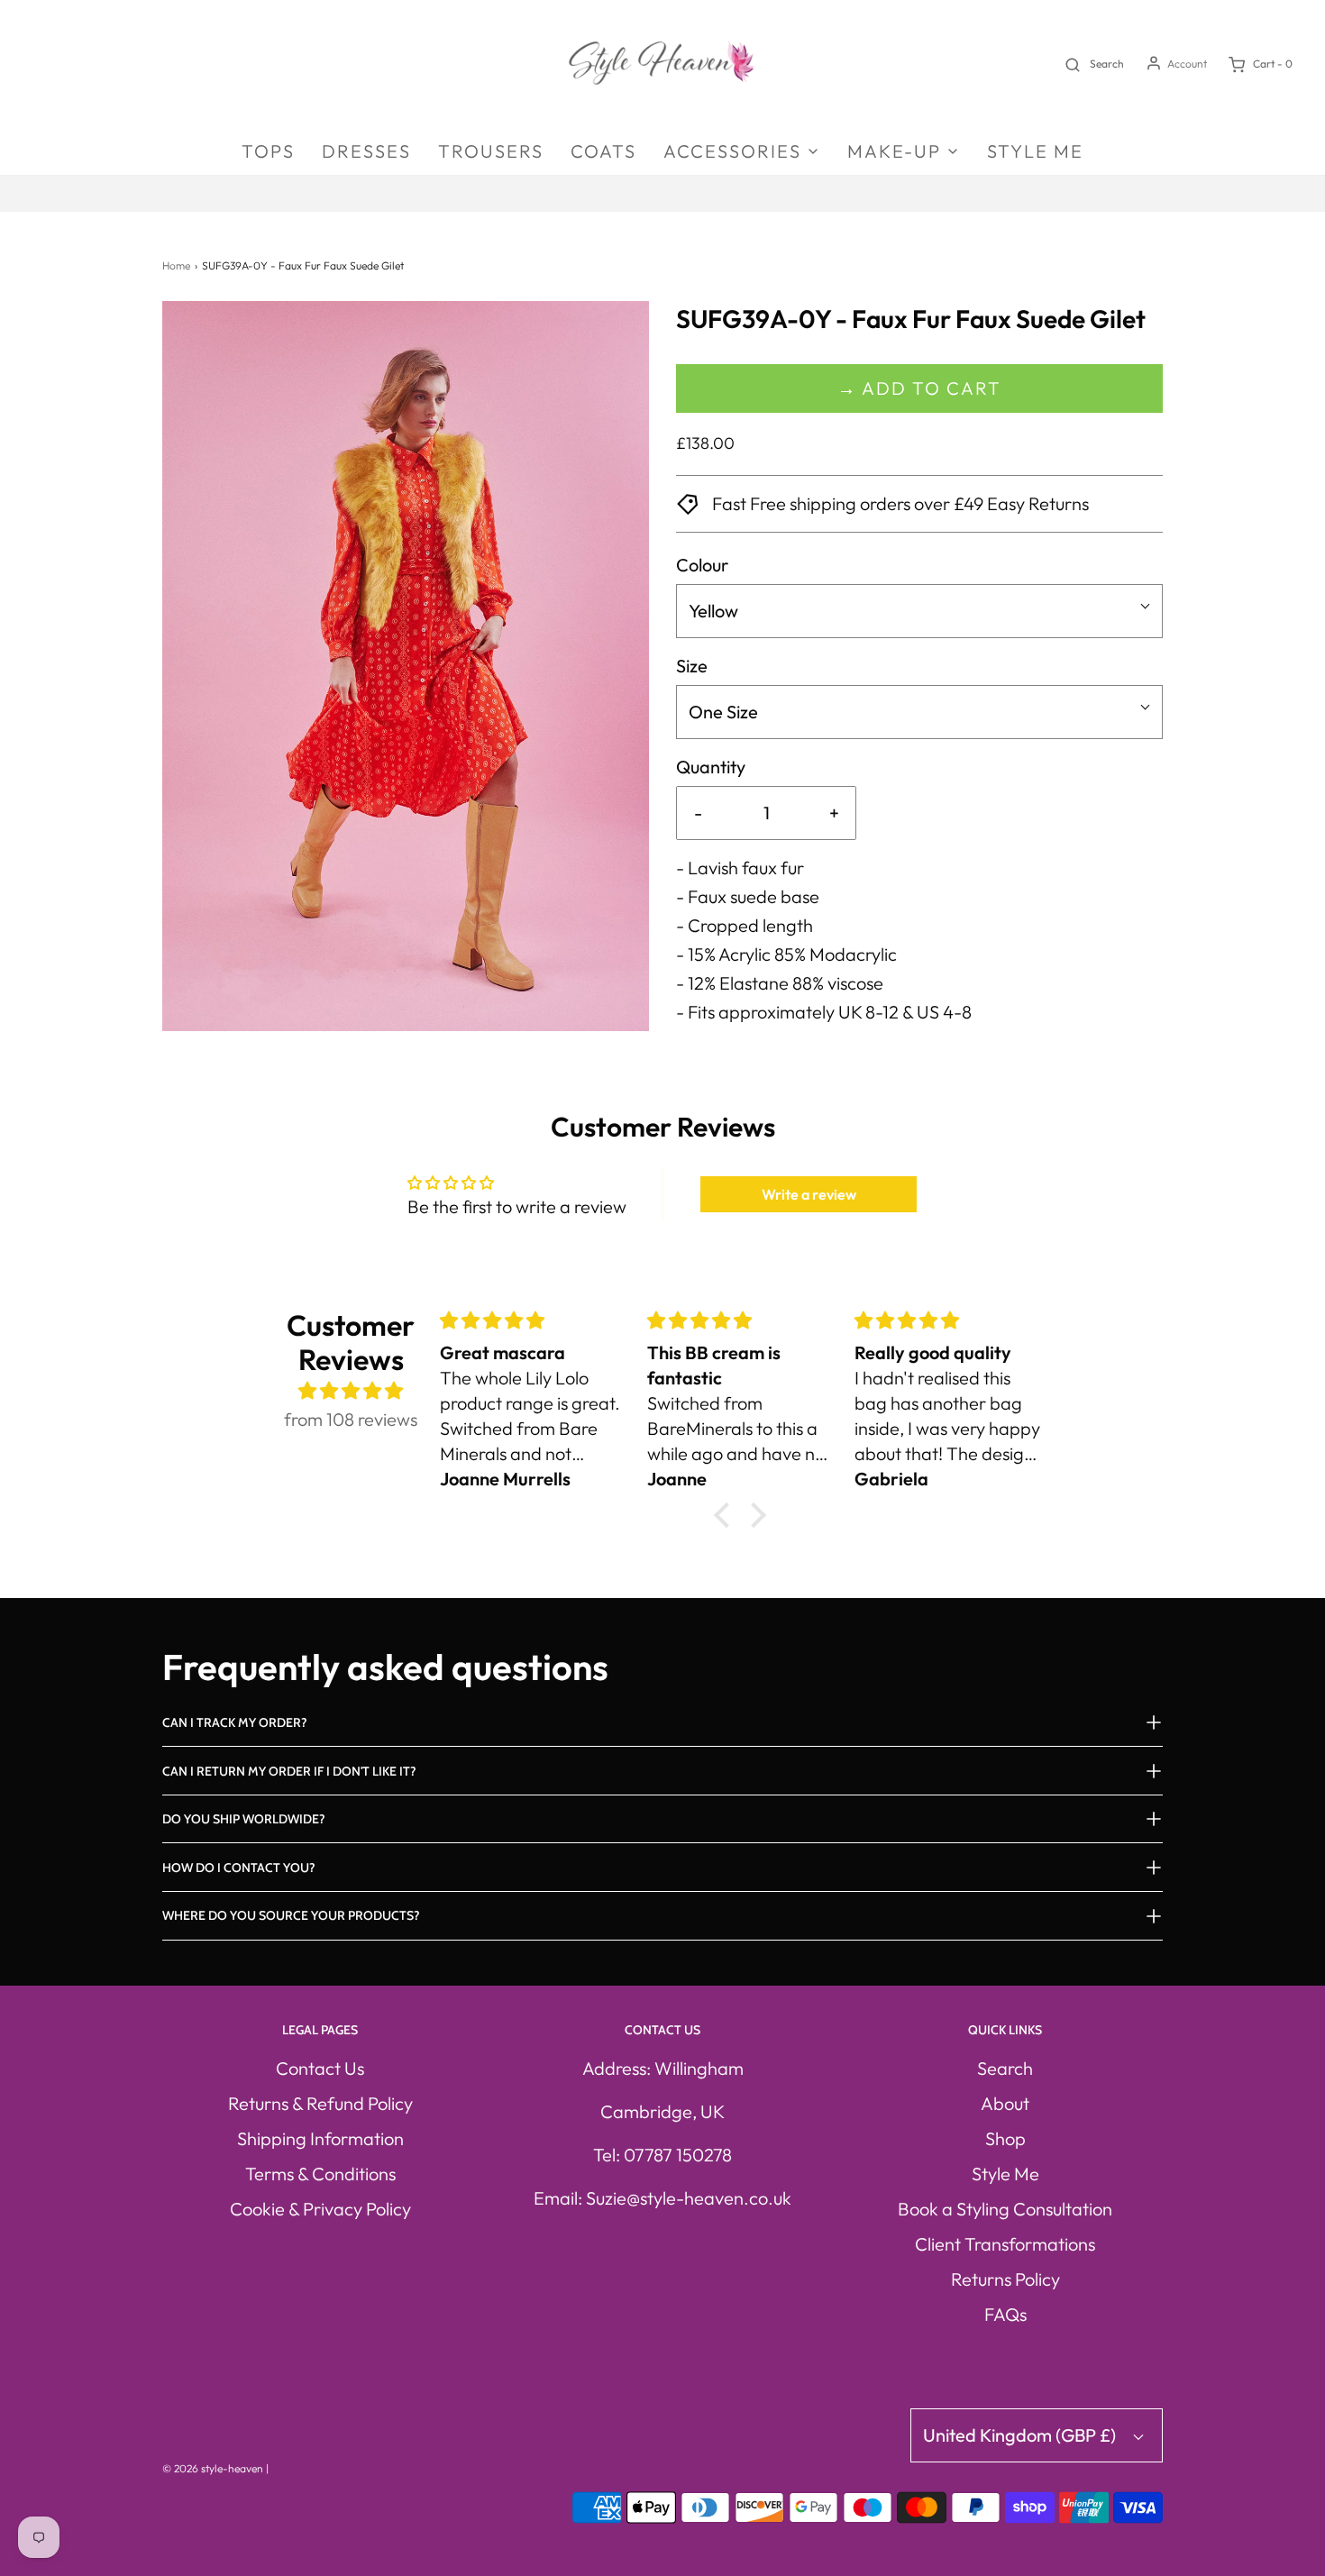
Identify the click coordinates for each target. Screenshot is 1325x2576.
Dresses (366, 151)
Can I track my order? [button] (235, 1722)
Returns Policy (1005, 2279)
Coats (603, 151)
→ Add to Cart (919, 388)
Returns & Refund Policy (320, 2103)
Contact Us (320, 2068)
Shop (1005, 2138)
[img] (351, 1391)
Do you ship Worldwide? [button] (244, 1819)
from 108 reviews (351, 1419)
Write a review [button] (809, 1194)
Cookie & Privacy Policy (320, 2209)
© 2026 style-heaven (213, 2468)
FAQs (1005, 2314)
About (1005, 2103)
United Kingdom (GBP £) (1021, 2435)
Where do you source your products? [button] (291, 1915)
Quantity (711, 767)
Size (692, 666)
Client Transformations (1005, 2244)
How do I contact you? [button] (239, 1868)
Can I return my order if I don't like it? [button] (289, 1771)
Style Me (1035, 151)
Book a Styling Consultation (1005, 2209)
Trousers (491, 151)
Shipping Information (320, 2138)
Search (1005, 2068)
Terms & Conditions (320, 2174)
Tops (268, 151)
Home (176, 265)
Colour (702, 565)
